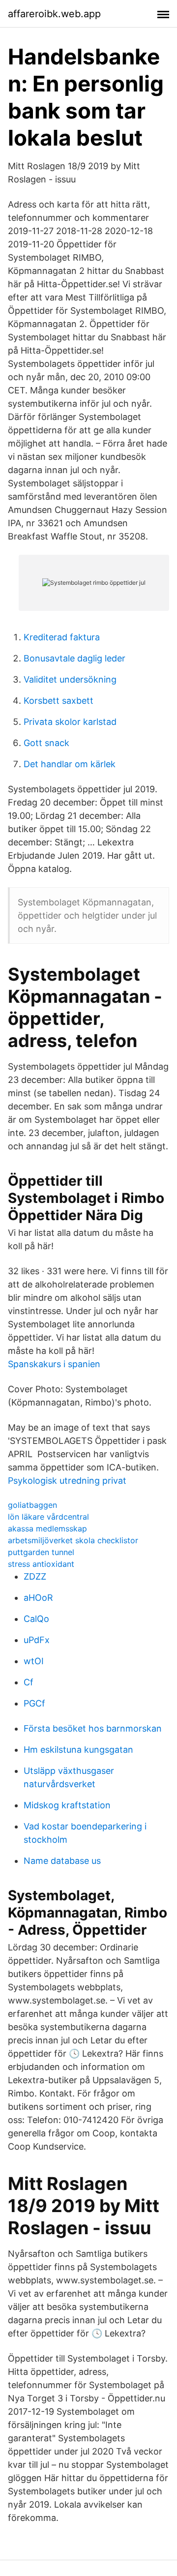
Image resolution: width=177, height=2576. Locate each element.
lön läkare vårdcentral (48, 1517)
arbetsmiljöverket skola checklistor (73, 1540)
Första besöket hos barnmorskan (93, 1728)
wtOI (34, 1661)
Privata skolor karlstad (70, 722)
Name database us (62, 1861)
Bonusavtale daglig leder (74, 658)
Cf (29, 1682)
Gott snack (46, 743)
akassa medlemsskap (47, 1528)
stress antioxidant (41, 1564)
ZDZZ (35, 1576)
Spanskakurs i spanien (54, 1364)
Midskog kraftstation (67, 1805)
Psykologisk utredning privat (67, 1481)
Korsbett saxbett (59, 701)
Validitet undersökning (70, 679)
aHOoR (38, 1598)
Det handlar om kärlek (70, 764)
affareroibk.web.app (54, 14)
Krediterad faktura (62, 637)
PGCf (34, 1703)
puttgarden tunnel (41, 1552)
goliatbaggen (32, 1505)
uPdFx (37, 1640)
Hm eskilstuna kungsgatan (78, 1750)
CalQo (36, 1619)
